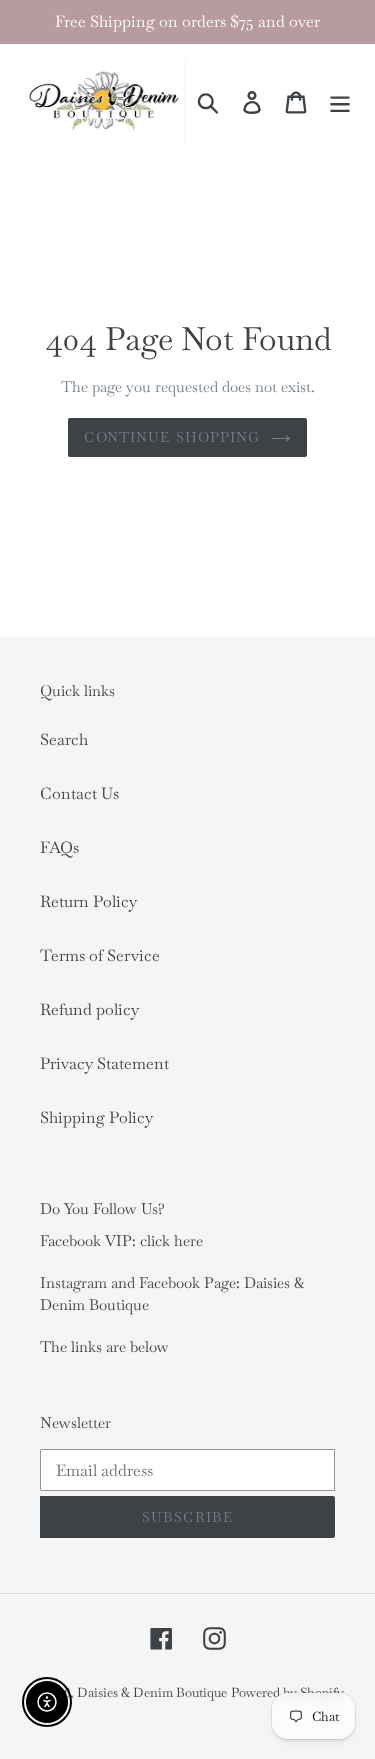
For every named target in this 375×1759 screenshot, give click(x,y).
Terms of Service (100, 955)
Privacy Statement (104, 1063)
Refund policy (89, 1009)
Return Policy (88, 901)
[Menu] (340, 101)
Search (64, 739)
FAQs (59, 847)
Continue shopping (172, 437)
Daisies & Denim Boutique (152, 1692)
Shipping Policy (96, 1117)
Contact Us (79, 793)
